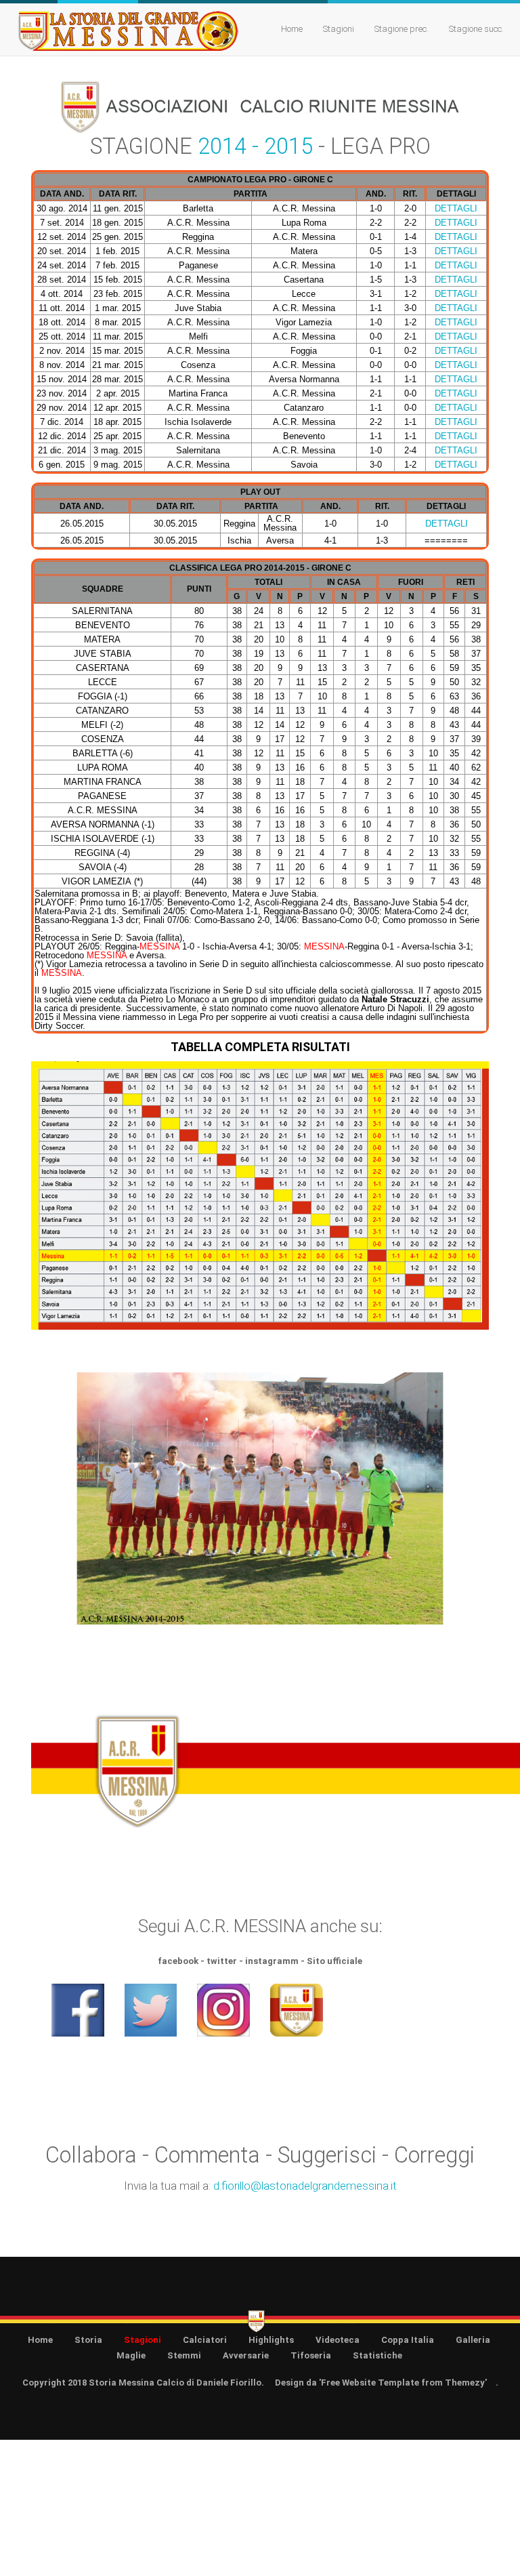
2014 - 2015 (255, 146)
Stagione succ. (476, 29)
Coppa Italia (408, 2340)
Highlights (271, 2340)
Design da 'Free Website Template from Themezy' (381, 2383)
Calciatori (205, 2340)
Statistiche (377, 2355)
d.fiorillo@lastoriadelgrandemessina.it (305, 2186)
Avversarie (246, 2355)
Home (292, 29)
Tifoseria (311, 2355)
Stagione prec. (402, 29)
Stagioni (339, 29)
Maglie (131, 2355)
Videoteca (338, 2340)
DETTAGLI (456, 208)
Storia (88, 2340)
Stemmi (184, 2355)
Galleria (473, 2340)
